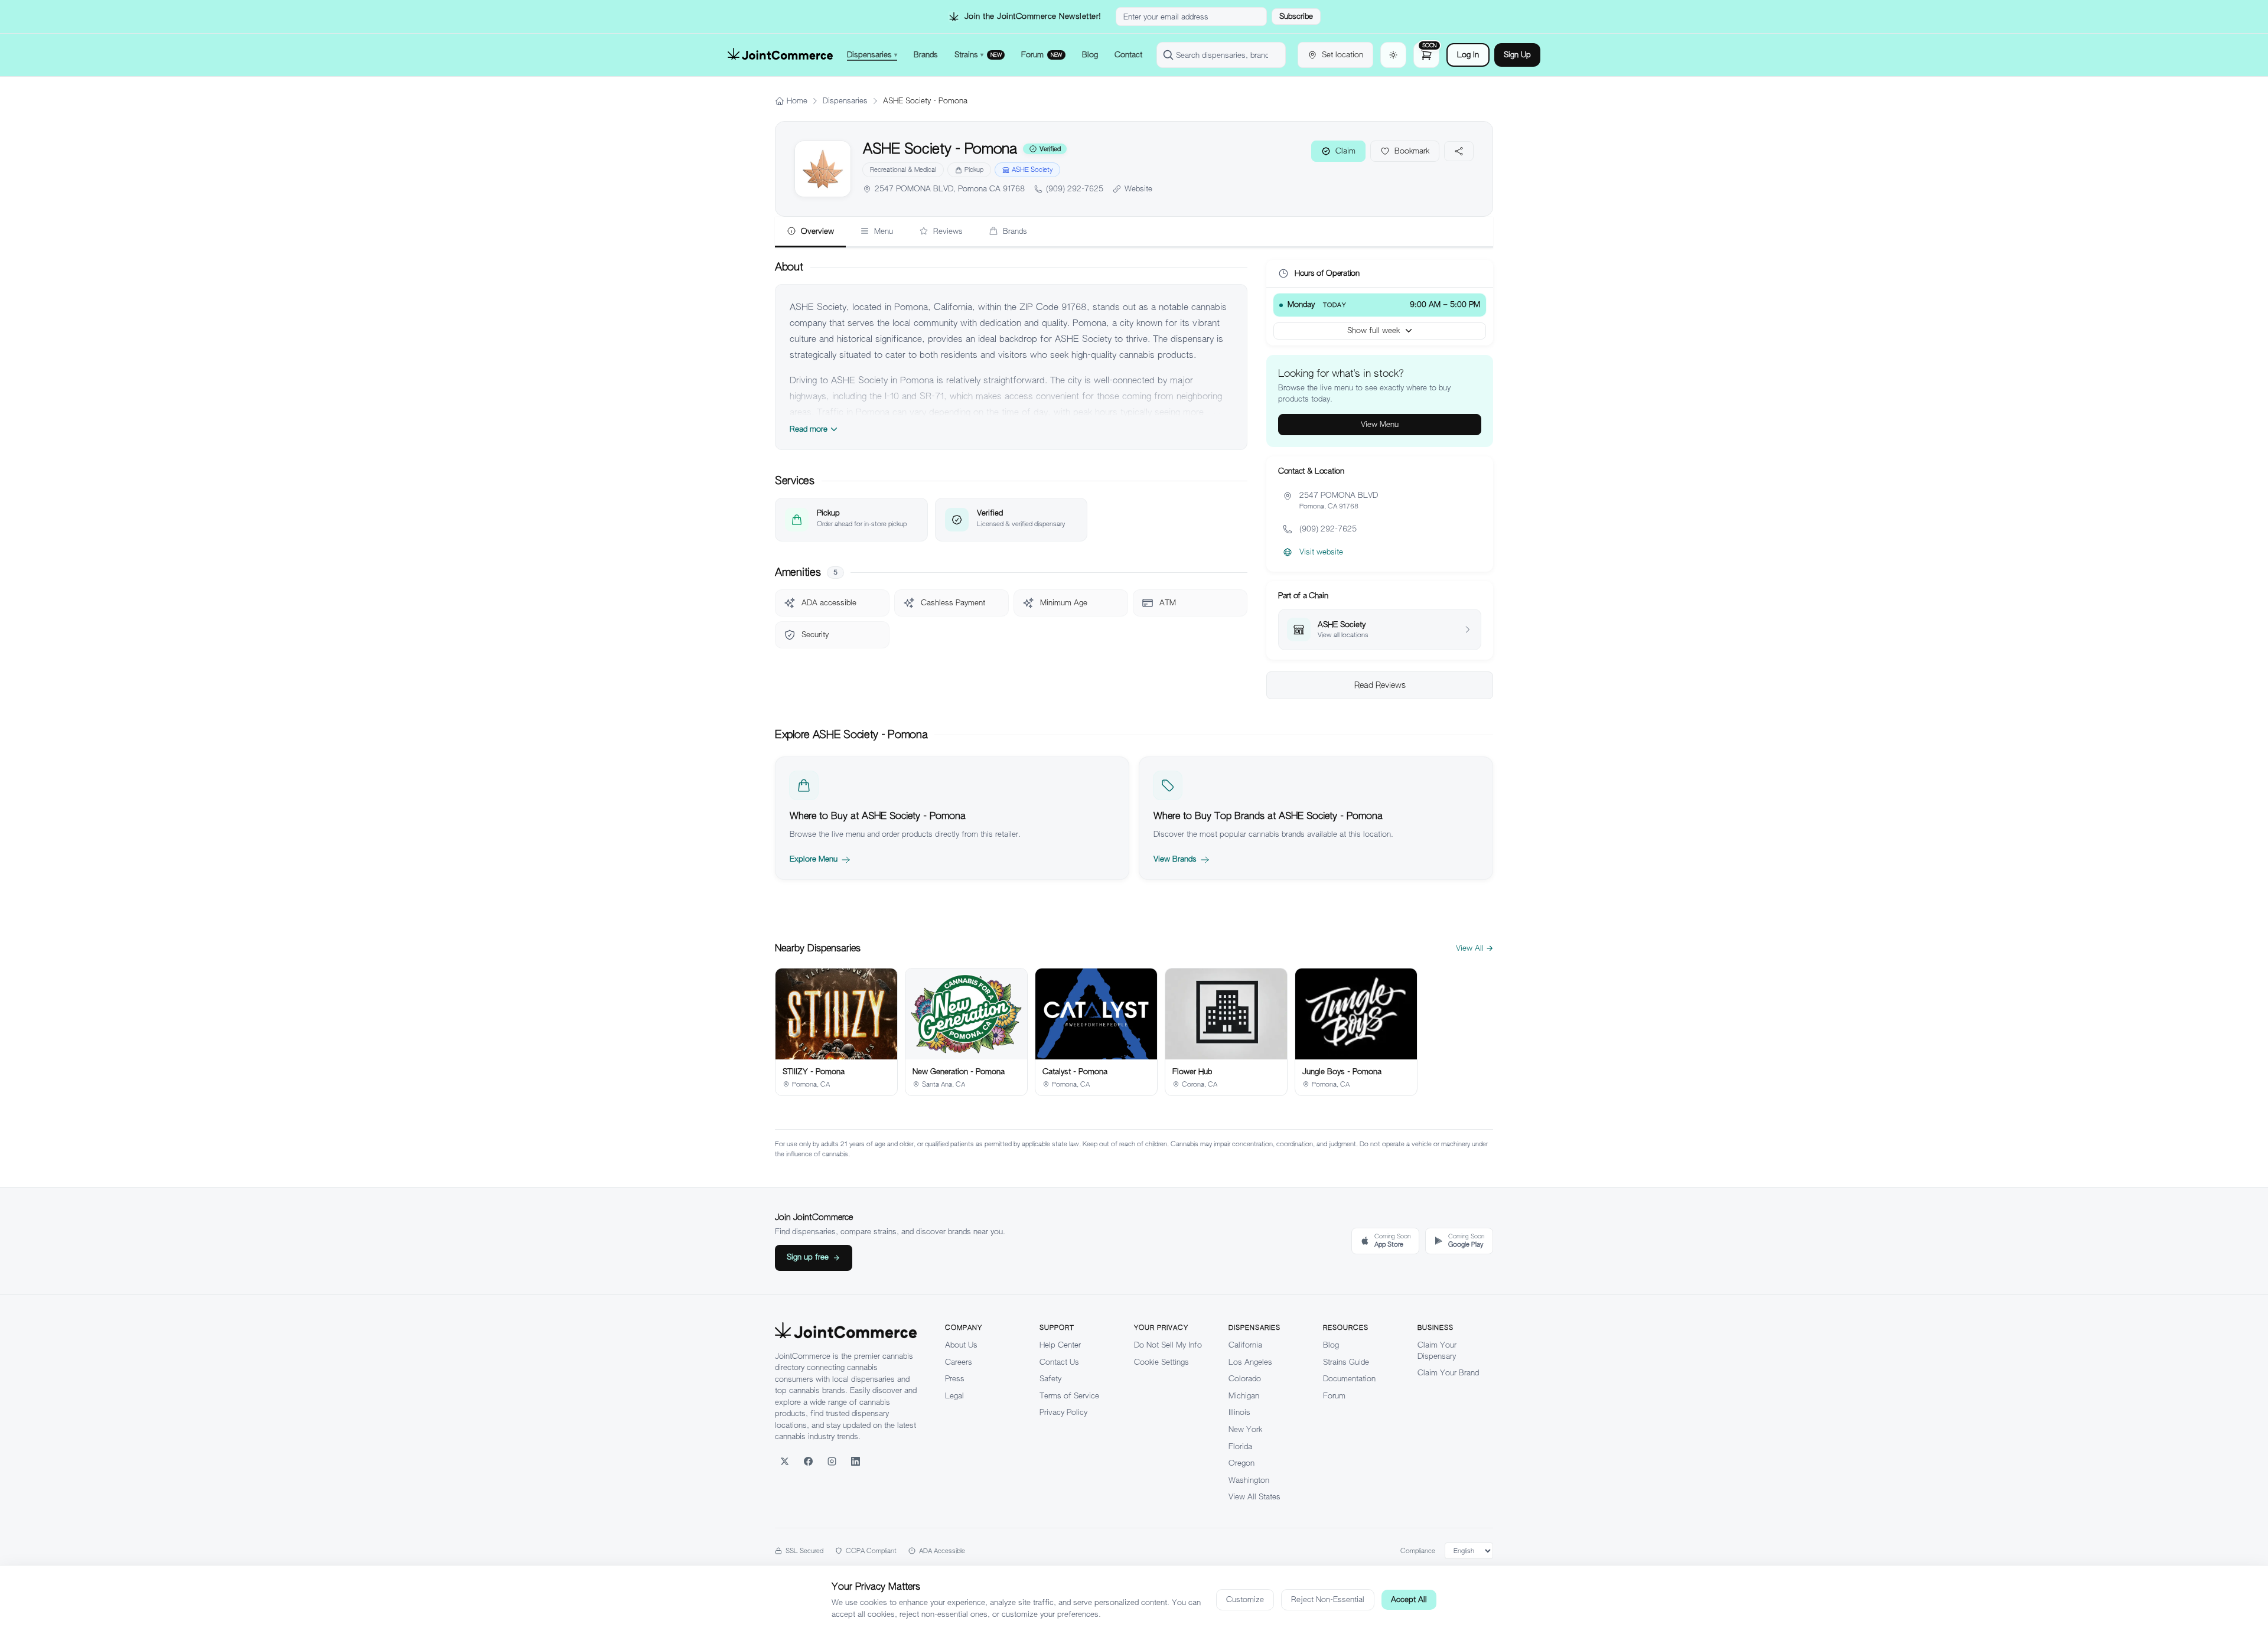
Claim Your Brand (1448, 1373)
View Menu (1380, 424)
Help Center (1060, 1345)
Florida (1240, 1447)
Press (955, 1379)
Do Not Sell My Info (1168, 1345)
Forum (1334, 1396)
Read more (809, 429)
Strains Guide (1346, 1362)
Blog (1331, 1345)
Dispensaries (845, 101)
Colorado (1245, 1379)
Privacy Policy (1063, 1412)
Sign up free (808, 1257)
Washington (1249, 1480)
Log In (1468, 55)
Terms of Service (1069, 1396)
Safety (1050, 1379)
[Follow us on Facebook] (808, 1462)
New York (1245, 1429)
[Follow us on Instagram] (832, 1462)
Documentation (1349, 1379)
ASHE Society (1032, 169)
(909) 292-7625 (1075, 189)
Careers (959, 1362)
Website (1138, 189)
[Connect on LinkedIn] (855, 1462)
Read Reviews (1380, 685)
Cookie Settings (1161, 1362)
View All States (1254, 1497)
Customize (1245, 1599)
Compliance (1418, 1551)
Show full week (1373, 330)
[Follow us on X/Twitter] (784, 1462)
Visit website (1321, 552)
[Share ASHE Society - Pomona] (1459, 151)
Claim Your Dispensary (1437, 1351)
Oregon (1241, 1463)
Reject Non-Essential (1328, 1599)
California (1245, 1345)
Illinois (1239, 1412)
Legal (954, 1396)
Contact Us (1059, 1362)
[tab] (810, 232)
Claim (1345, 151)
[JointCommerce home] (780, 55)
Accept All (1409, 1599)
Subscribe (1296, 16)
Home (797, 101)
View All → (1474, 948)
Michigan (1244, 1396)
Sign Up (1517, 55)
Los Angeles (1250, 1362)
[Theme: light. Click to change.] (1393, 55)
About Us (961, 1345)
